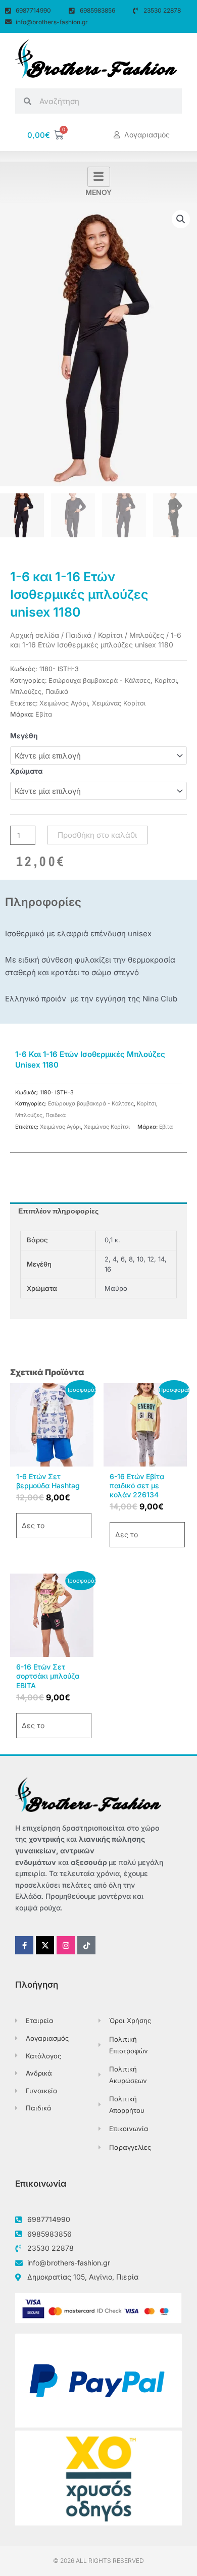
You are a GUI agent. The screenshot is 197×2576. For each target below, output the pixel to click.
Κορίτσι (110, 635)
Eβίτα (44, 714)
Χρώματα (26, 771)
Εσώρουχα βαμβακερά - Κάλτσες (100, 680)
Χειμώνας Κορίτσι (119, 703)
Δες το (33, 1525)
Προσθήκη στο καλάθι (97, 835)
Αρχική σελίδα (35, 635)
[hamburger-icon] (99, 177)
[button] (181, 219)
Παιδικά (79, 635)
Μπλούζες (147, 635)
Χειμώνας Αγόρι (64, 703)
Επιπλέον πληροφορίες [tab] (58, 1211)
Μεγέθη (24, 736)
